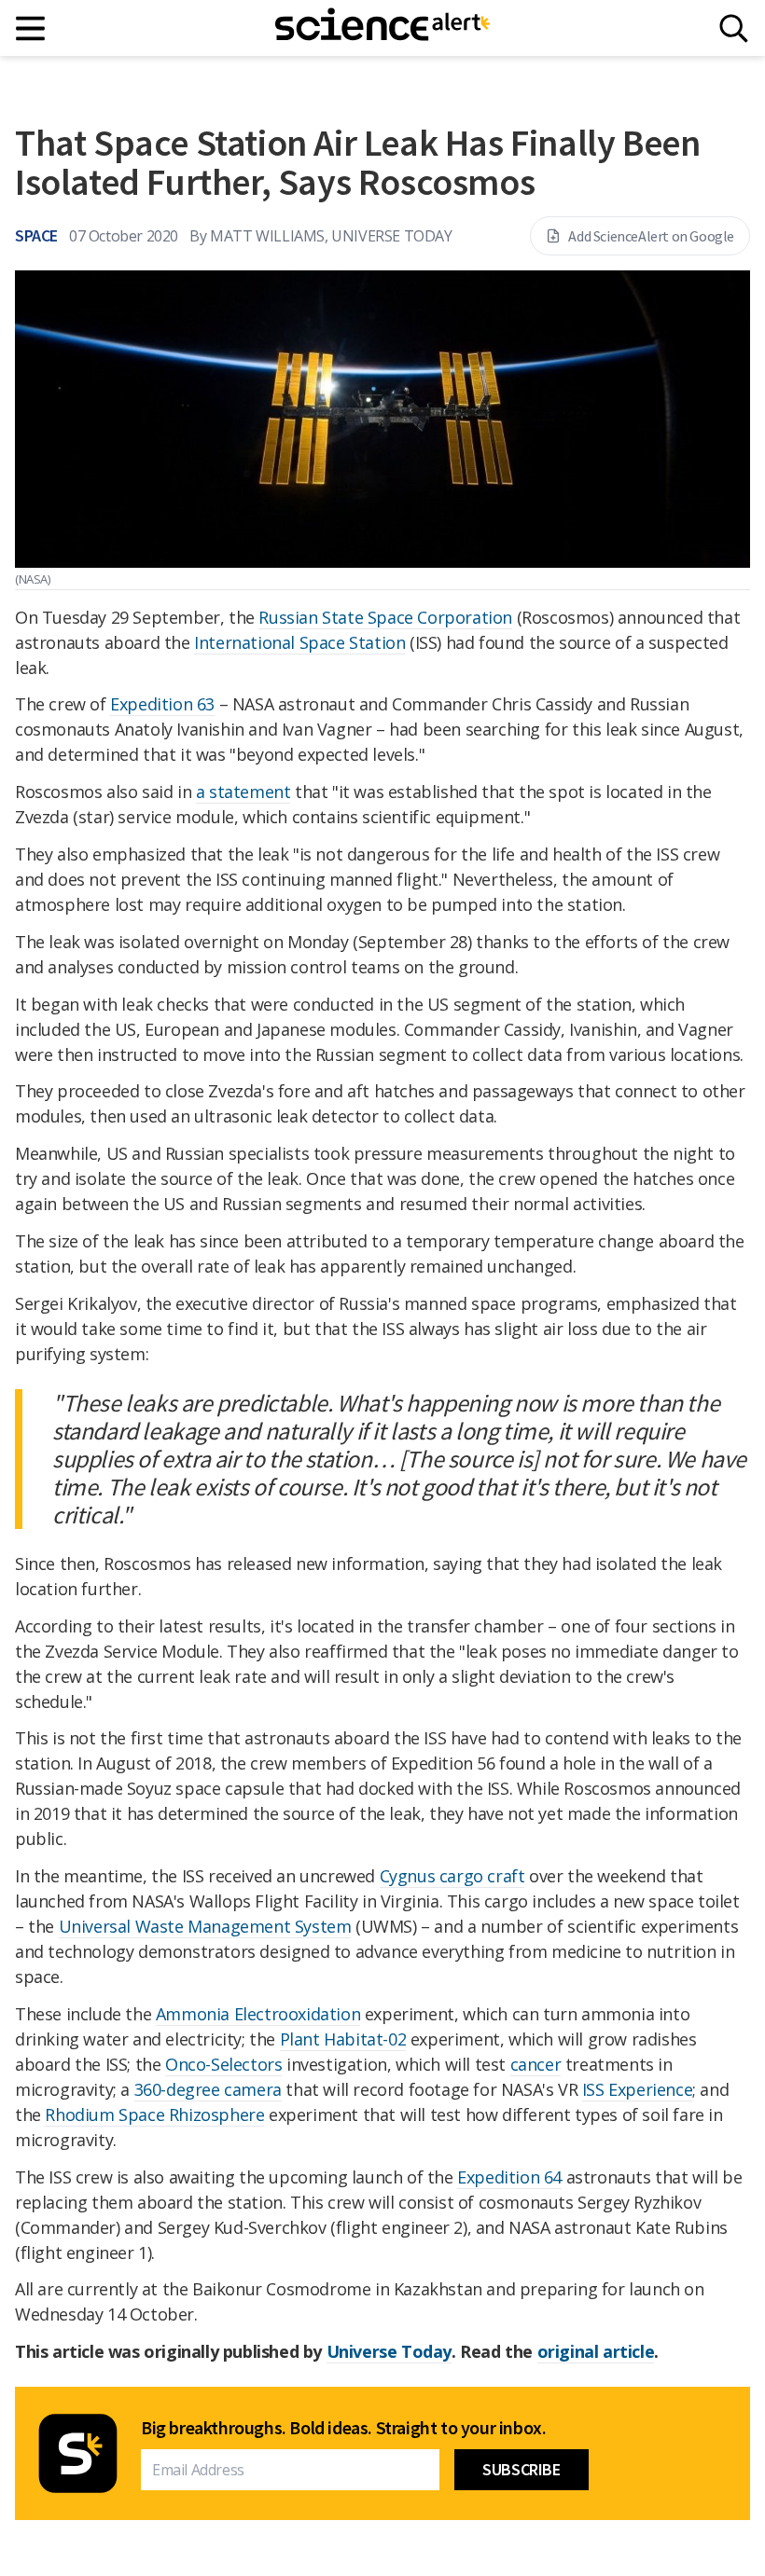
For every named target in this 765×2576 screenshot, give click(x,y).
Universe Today (389, 2351)
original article (596, 2351)
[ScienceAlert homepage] (382, 28)
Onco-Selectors (223, 2064)
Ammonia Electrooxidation (258, 2014)
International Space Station (299, 642)
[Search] (734, 28)
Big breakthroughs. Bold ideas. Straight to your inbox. (343, 2428)
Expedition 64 (509, 2177)
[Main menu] (31, 28)
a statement (243, 792)
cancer (536, 2064)
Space (36, 235)
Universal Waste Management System (205, 1926)
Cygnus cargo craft (452, 1876)
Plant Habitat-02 (343, 2039)
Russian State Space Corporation (385, 617)
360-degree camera (208, 2089)
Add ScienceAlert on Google (651, 236)
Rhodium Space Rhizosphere (154, 2115)
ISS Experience (637, 2089)
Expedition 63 (162, 704)
